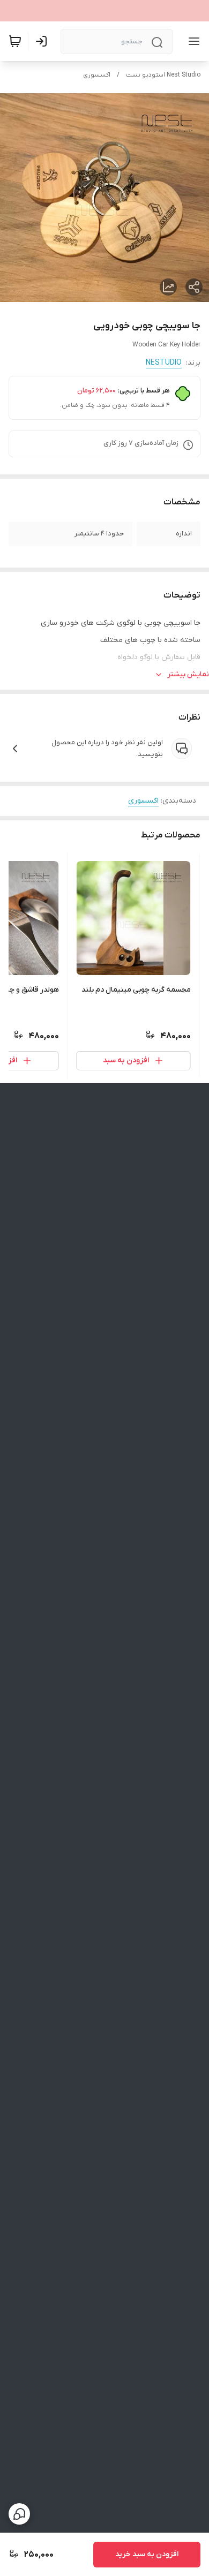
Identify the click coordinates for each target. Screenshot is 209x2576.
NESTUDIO (164, 363)
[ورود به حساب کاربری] (43, 41)
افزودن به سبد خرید (147, 2554)
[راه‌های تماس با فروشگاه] (19, 2514)
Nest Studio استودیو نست (163, 75)
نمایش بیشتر (188, 674)
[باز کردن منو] (192, 41)
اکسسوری (97, 75)
